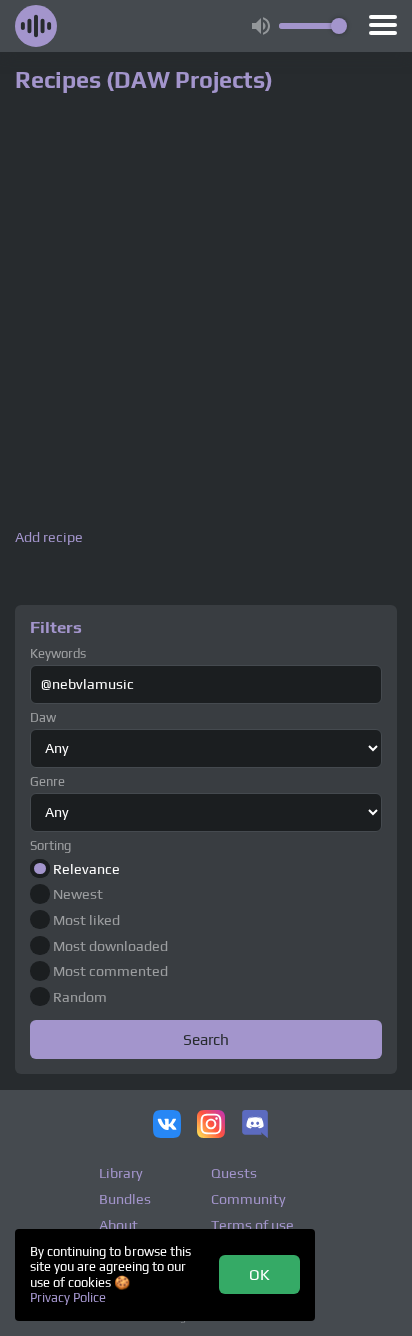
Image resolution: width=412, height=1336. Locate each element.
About (118, 1225)
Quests (234, 1173)
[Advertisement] (206, 314)
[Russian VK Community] (167, 1126)
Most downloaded (110, 946)
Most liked (86, 920)
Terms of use (252, 1225)
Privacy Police (68, 1297)
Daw (43, 717)
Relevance (86, 869)
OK (259, 1274)
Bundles (125, 1199)
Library (121, 1173)
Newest (78, 894)
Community (248, 1199)
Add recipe (49, 537)
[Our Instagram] (211, 1126)
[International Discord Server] (255, 1126)
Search (206, 1039)
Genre (47, 781)
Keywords (58, 653)
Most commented (110, 971)
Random (80, 997)
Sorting (50, 845)
